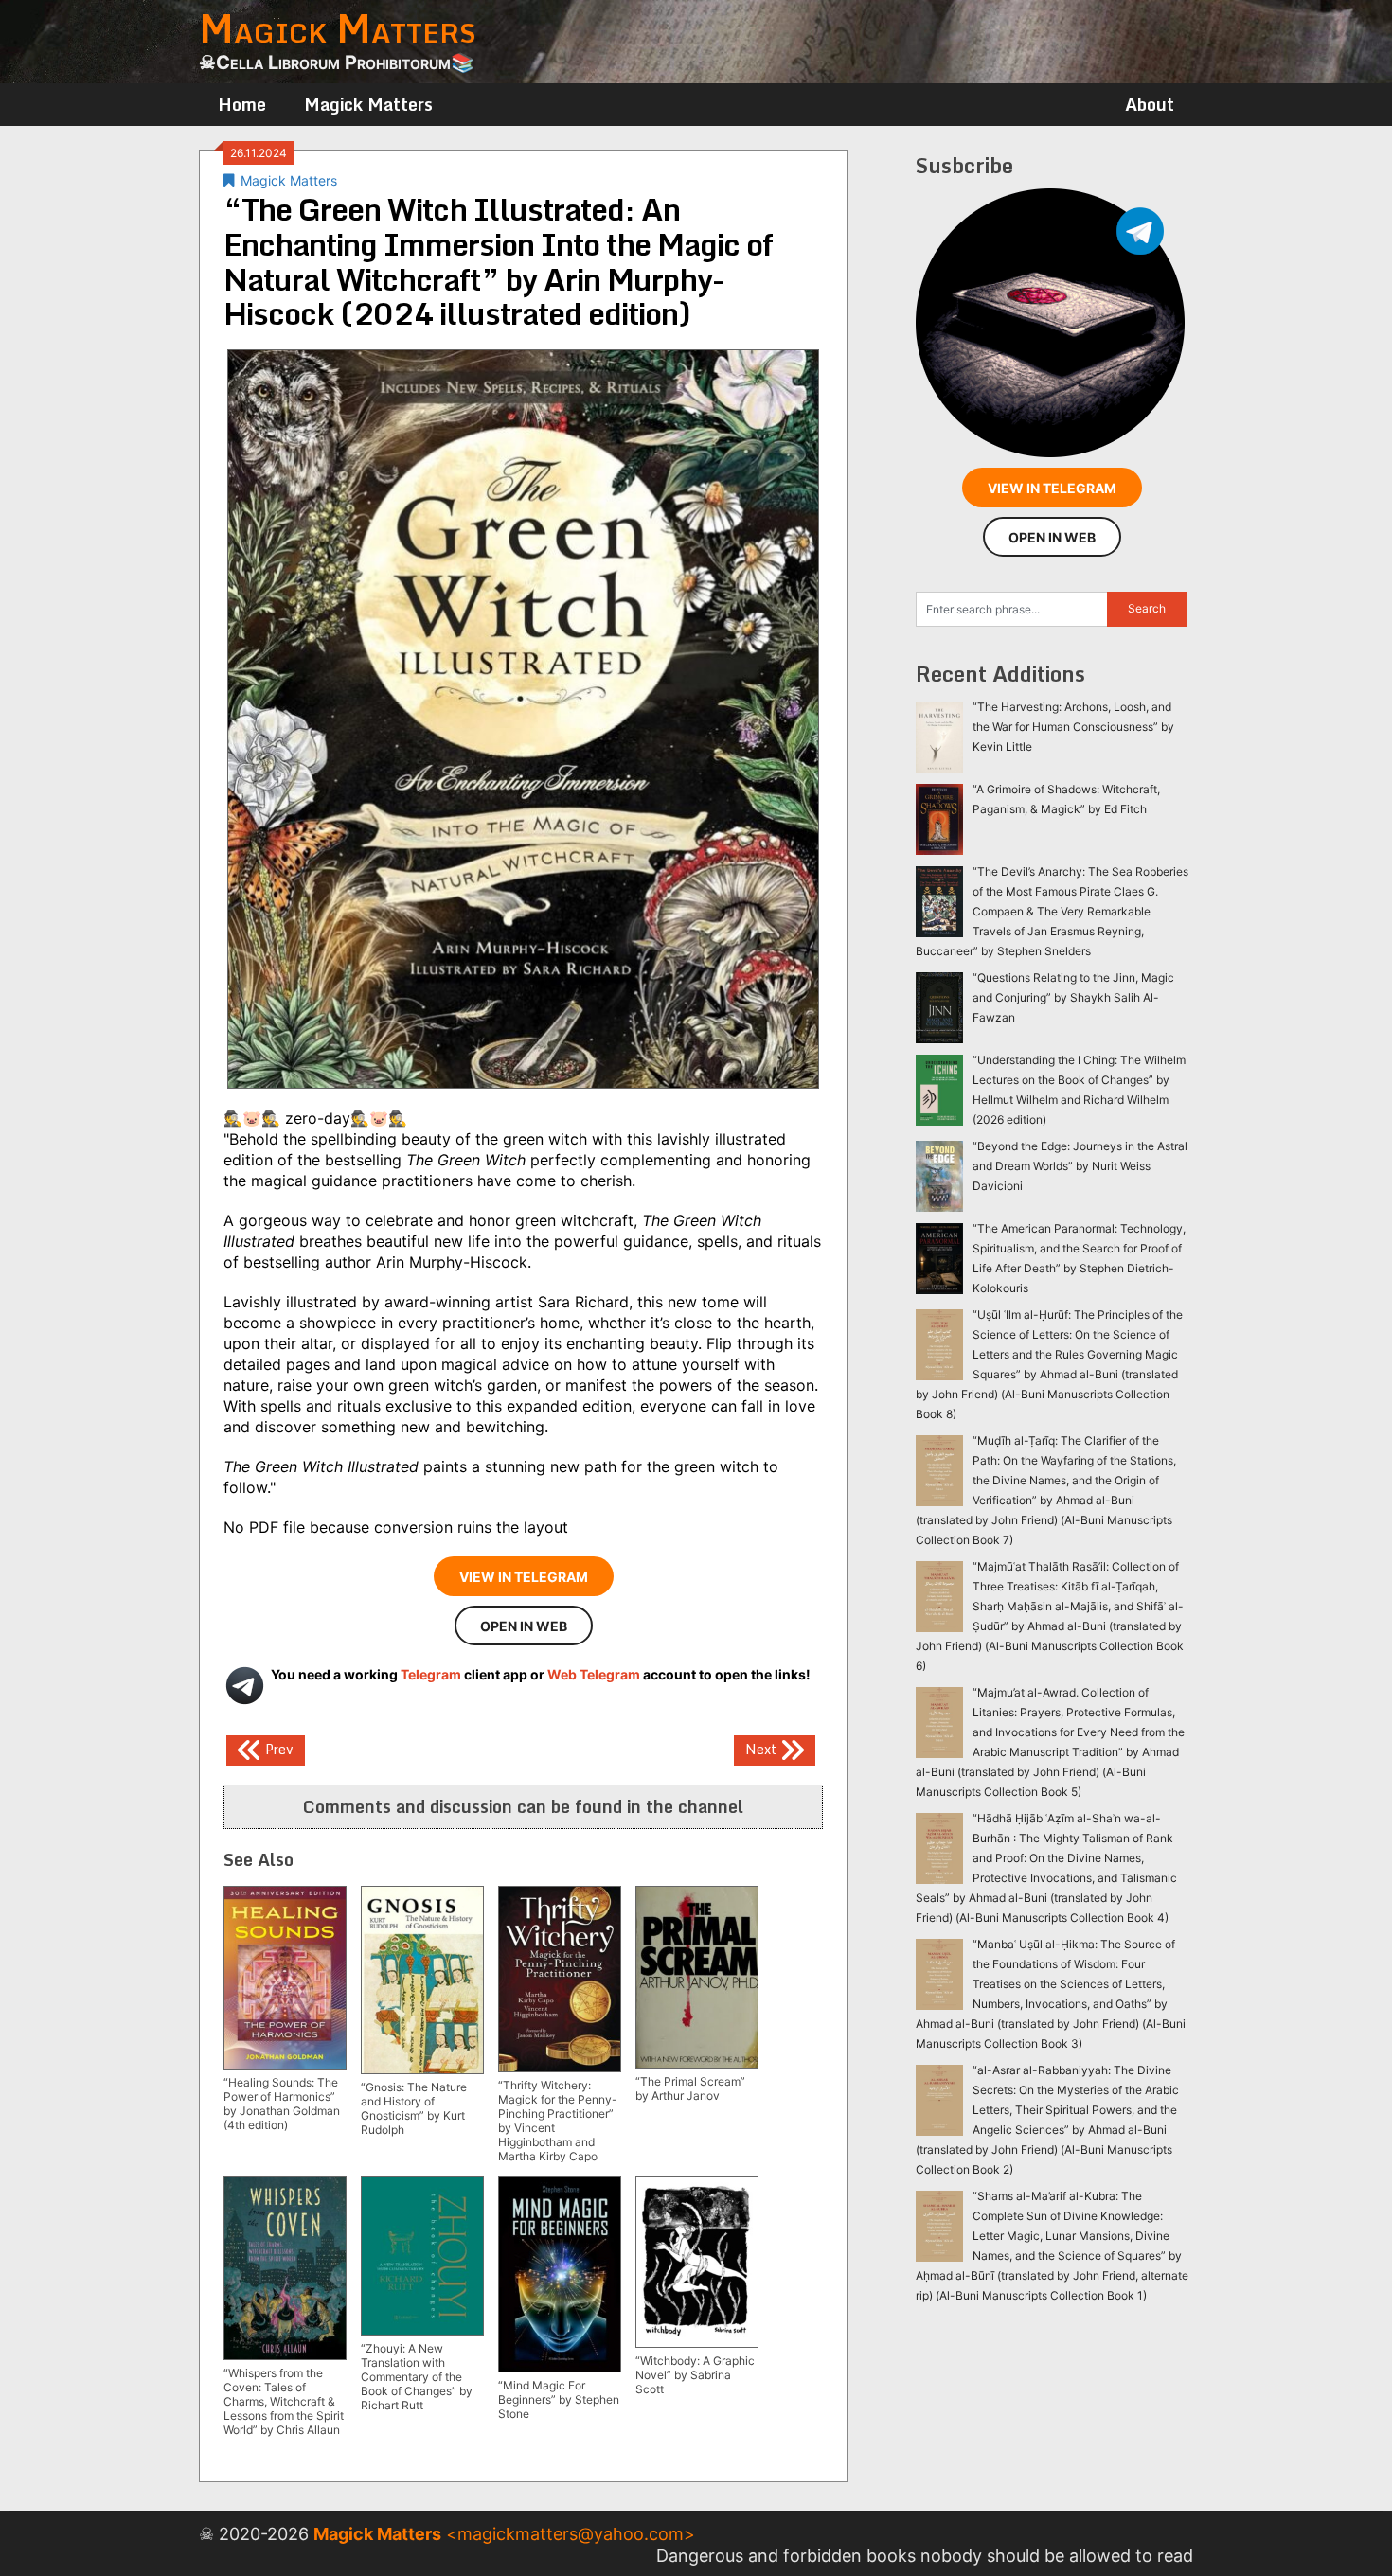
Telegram (431, 1674)
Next (763, 1748)
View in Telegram (524, 1577)
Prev (277, 1748)
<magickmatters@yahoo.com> (571, 2534)
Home (242, 104)
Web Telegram (594, 1674)
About (1150, 104)
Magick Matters (368, 104)
